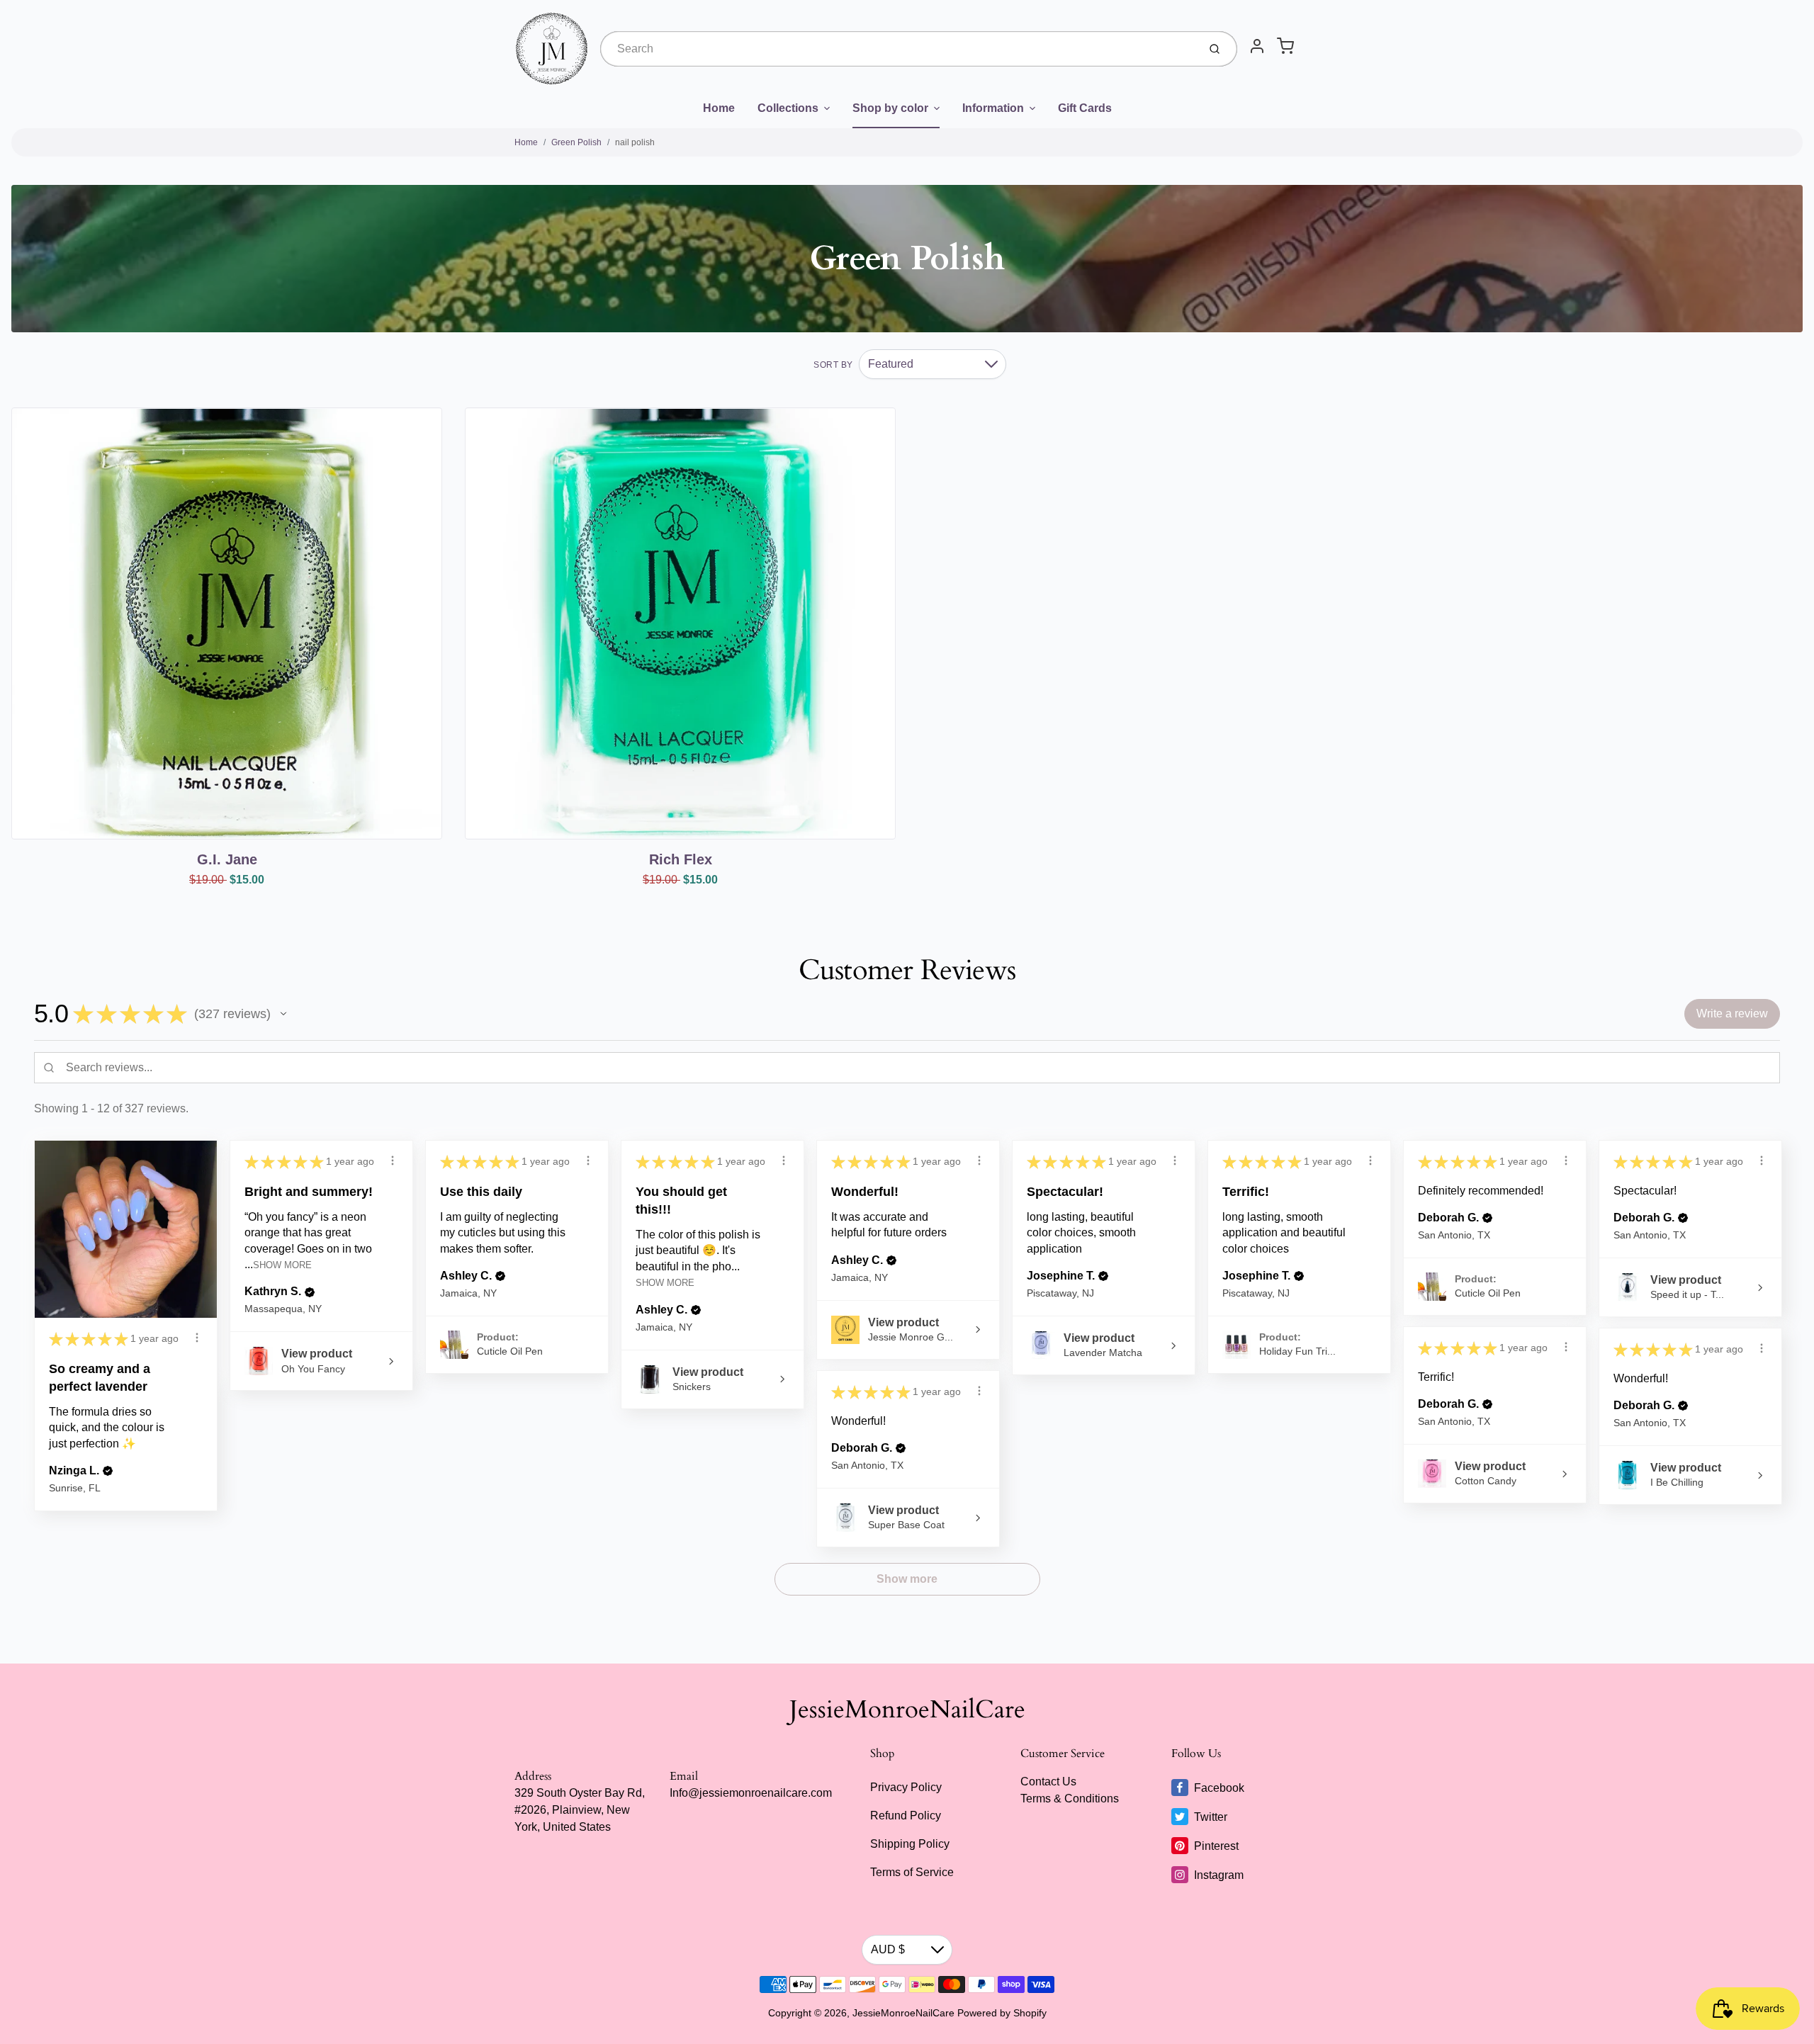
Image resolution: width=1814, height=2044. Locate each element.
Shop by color (890, 108)
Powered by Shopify (1002, 2013)
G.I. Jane (227, 859)
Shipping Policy (910, 1844)
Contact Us (1048, 1782)
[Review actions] (197, 1338)
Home (719, 108)
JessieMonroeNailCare (907, 1710)
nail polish (635, 142)
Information (993, 108)
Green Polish (576, 142)
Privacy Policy (906, 1787)
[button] (283, 1014)
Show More (282, 1265)
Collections (788, 108)
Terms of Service (912, 1872)
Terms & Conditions (1070, 1799)
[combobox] (898, 49)
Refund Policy (906, 1816)
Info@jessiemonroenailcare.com (751, 1793)
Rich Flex (681, 859)
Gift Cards (1085, 108)
